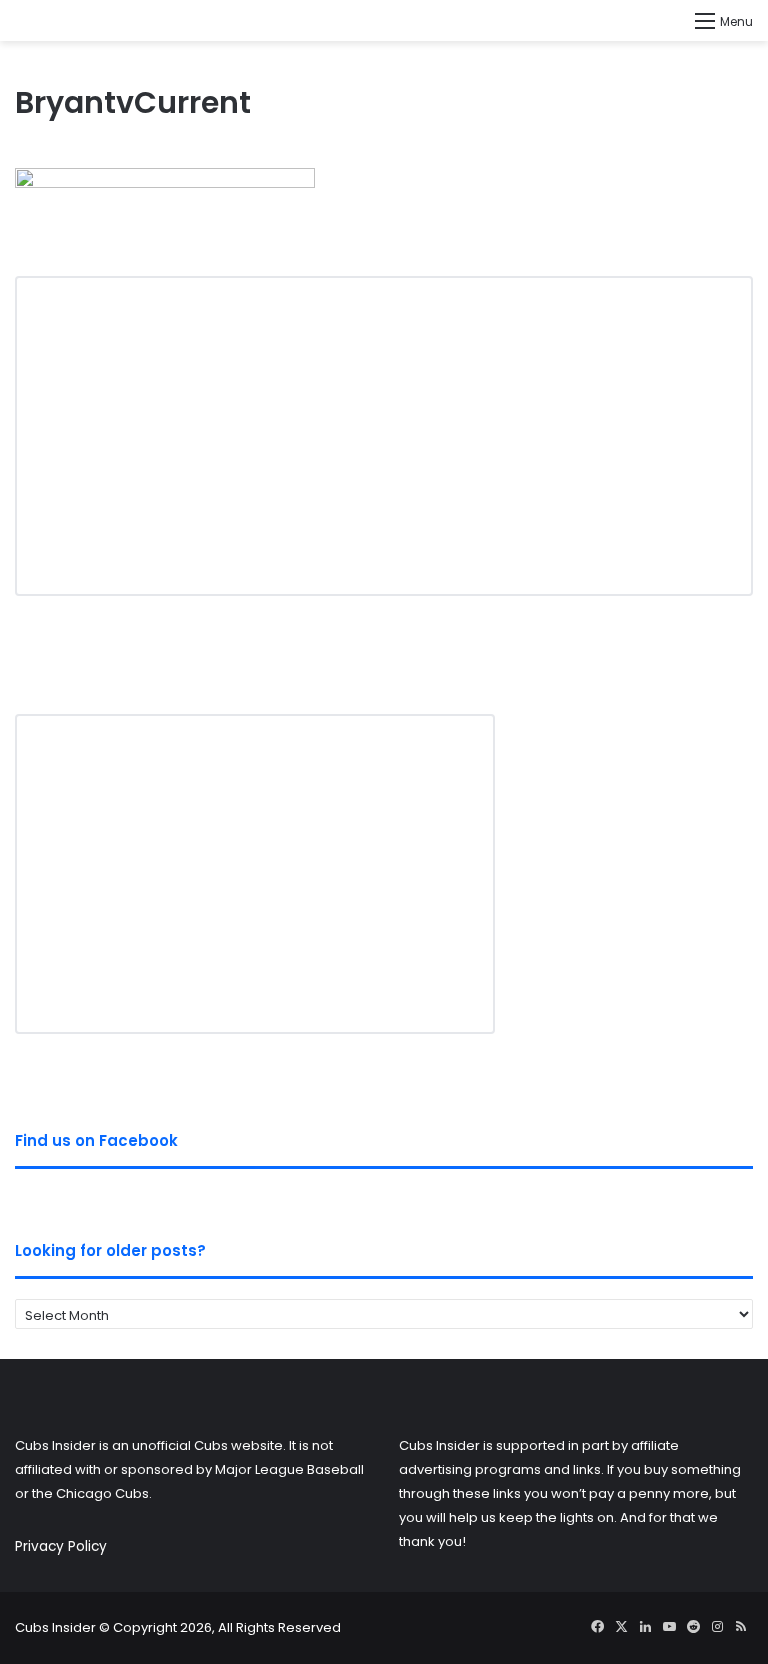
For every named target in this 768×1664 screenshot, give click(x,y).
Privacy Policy (61, 1546)
